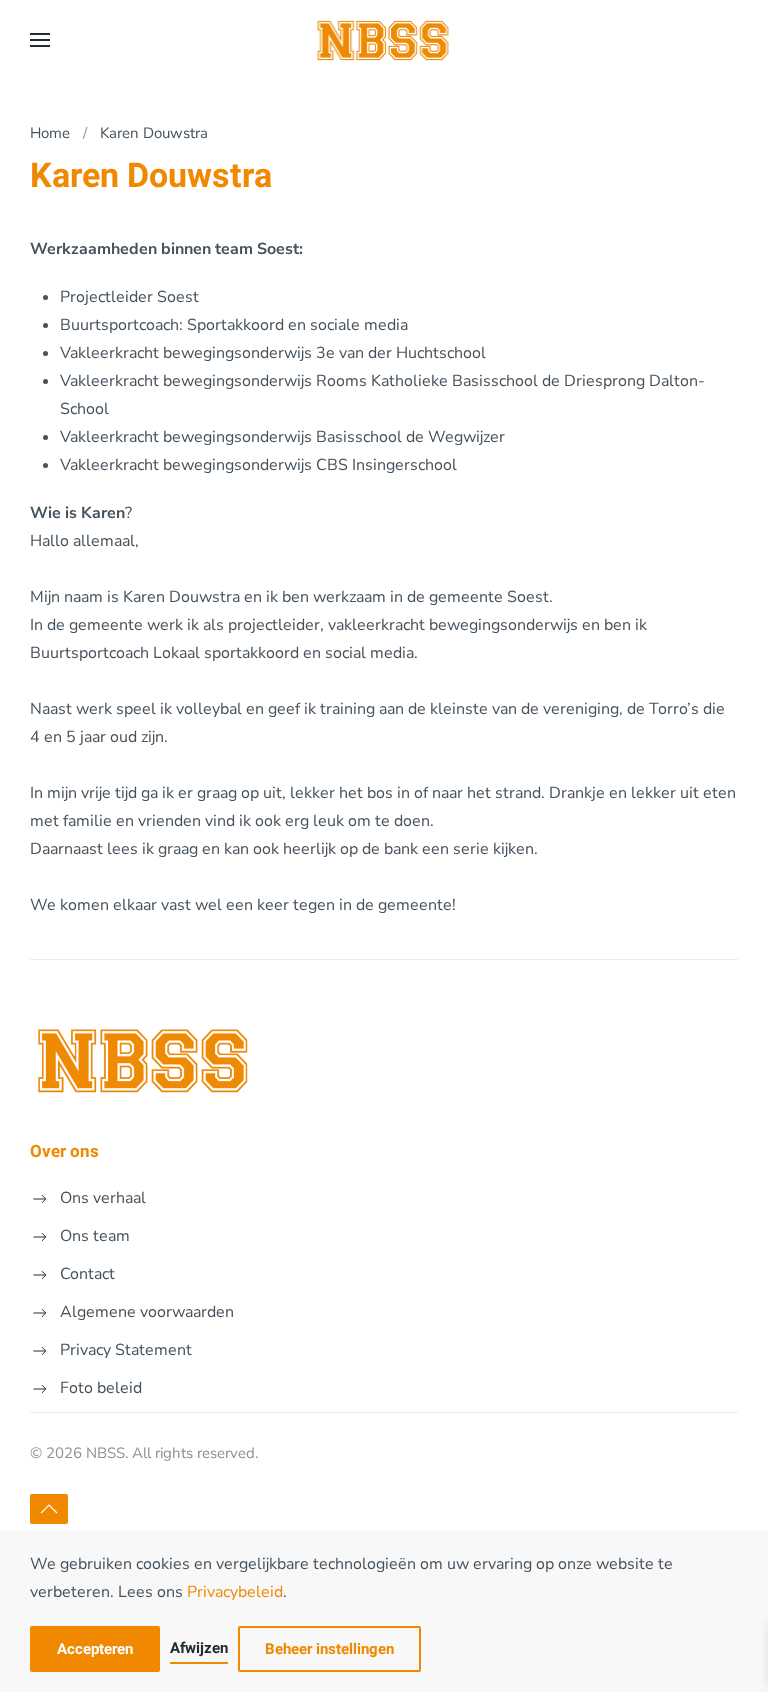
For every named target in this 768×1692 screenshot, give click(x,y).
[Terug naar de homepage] (384, 40)
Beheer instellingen (329, 1649)
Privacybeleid (235, 1592)
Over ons (64, 1151)
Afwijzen (199, 1648)
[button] (40, 40)
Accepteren (95, 1649)
